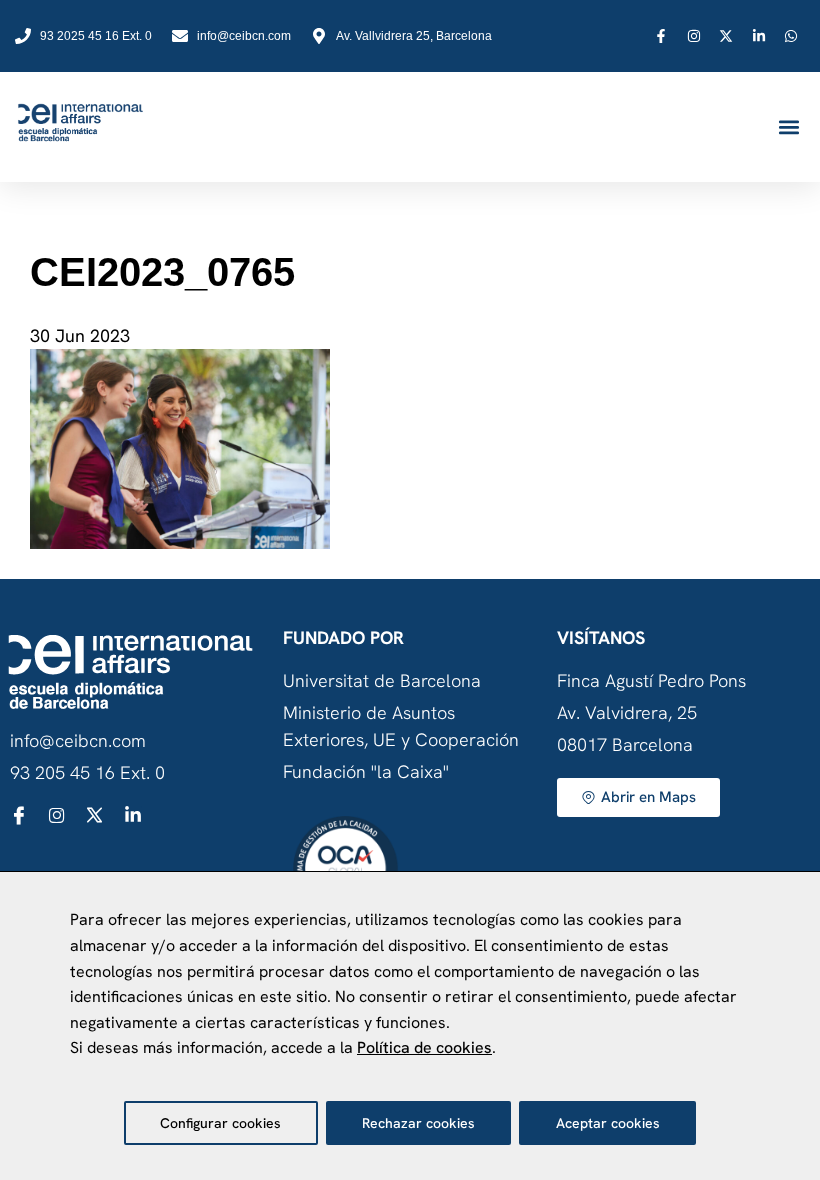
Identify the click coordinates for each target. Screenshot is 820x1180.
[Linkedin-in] (133, 815)
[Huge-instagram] (57, 815)
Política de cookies (424, 1047)
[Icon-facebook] (19, 815)
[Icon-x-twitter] (95, 815)
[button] (788, 127)
